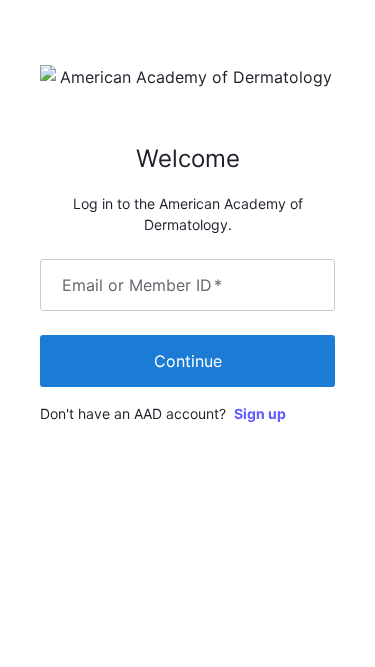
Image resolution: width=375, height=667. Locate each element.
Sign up (260, 413)
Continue (188, 361)
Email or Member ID (142, 285)
